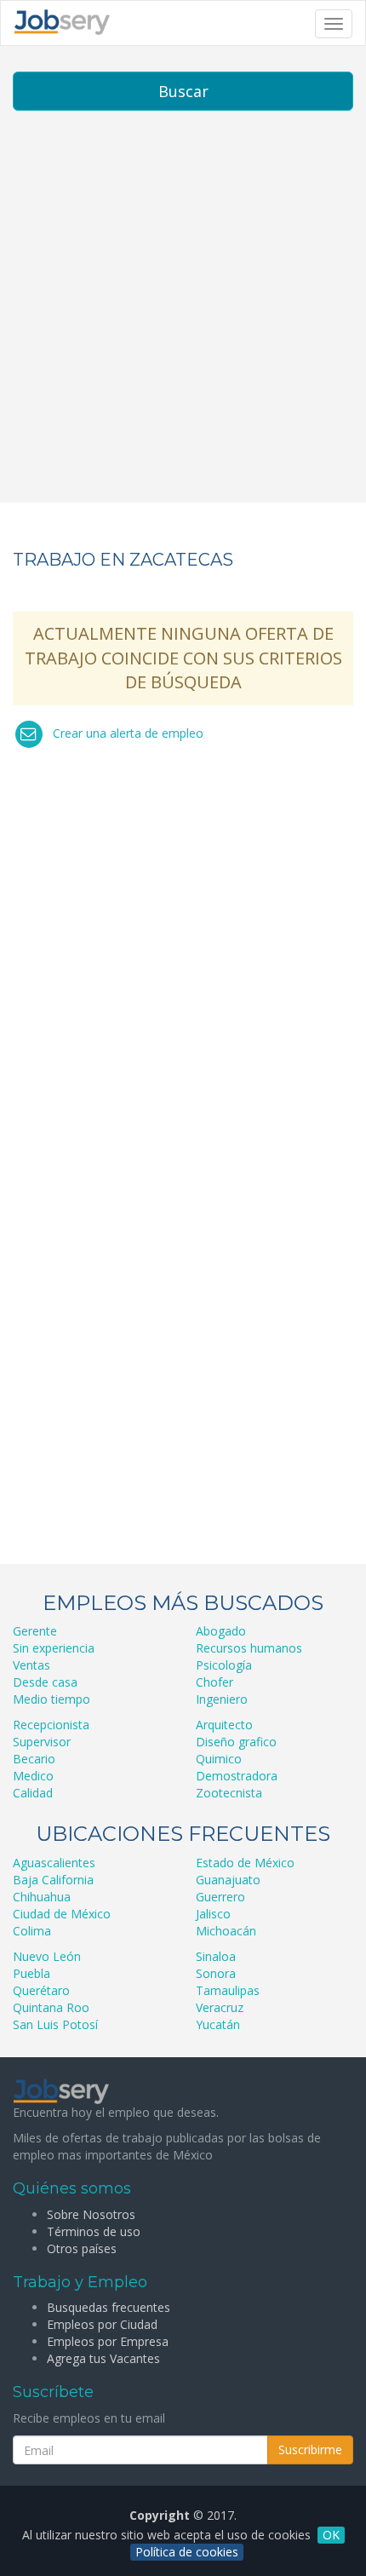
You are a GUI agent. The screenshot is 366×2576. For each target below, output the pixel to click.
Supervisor (42, 1742)
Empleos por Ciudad (102, 2324)
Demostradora (237, 1776)
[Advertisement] (183, 319)
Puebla (31, 1973)
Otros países (82, 2248)
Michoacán (226, 1931)
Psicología (224, 1665)
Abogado (221, 1631)
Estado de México (245, 1863)
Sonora (216, 1973)
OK (331, 2535)
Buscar (183, 91)
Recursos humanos (249, 1648)
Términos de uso (94, 2231)
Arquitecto (224, 1725)
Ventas (31, 1665)
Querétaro (41, 1990)
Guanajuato (228, 1880)
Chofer (214, 1682)
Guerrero (220, 1897)
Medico (33, 1776)
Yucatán (218, 2024)
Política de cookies (187, 2552)
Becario (34, 1759)
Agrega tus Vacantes (103, 2358)
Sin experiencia (54, 1648)
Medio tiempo (51, 1699)
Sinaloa (216, 1956)
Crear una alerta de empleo (128, 733)
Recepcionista (51, 1725)
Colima (32, 1931)
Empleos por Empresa (108, 2341)
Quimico (219, 1759)
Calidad (33, 1793)
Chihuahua (42, 1897)
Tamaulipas (228, 1990)
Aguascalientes (54, 1863)
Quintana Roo (51, 2007)
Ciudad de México (62, 1914)
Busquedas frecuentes (109, 2307)
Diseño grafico (236, 1742)
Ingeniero (222, 1699)
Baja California (53, 1880)
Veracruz (220, 2007)
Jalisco (213, 1914)
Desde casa (45, 1682)
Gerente (35, 1631)
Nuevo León (47, 1956)
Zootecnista (229, 1793)
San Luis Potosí (55, 2024)
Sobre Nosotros (91, 2214)
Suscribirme (310, 2449)
